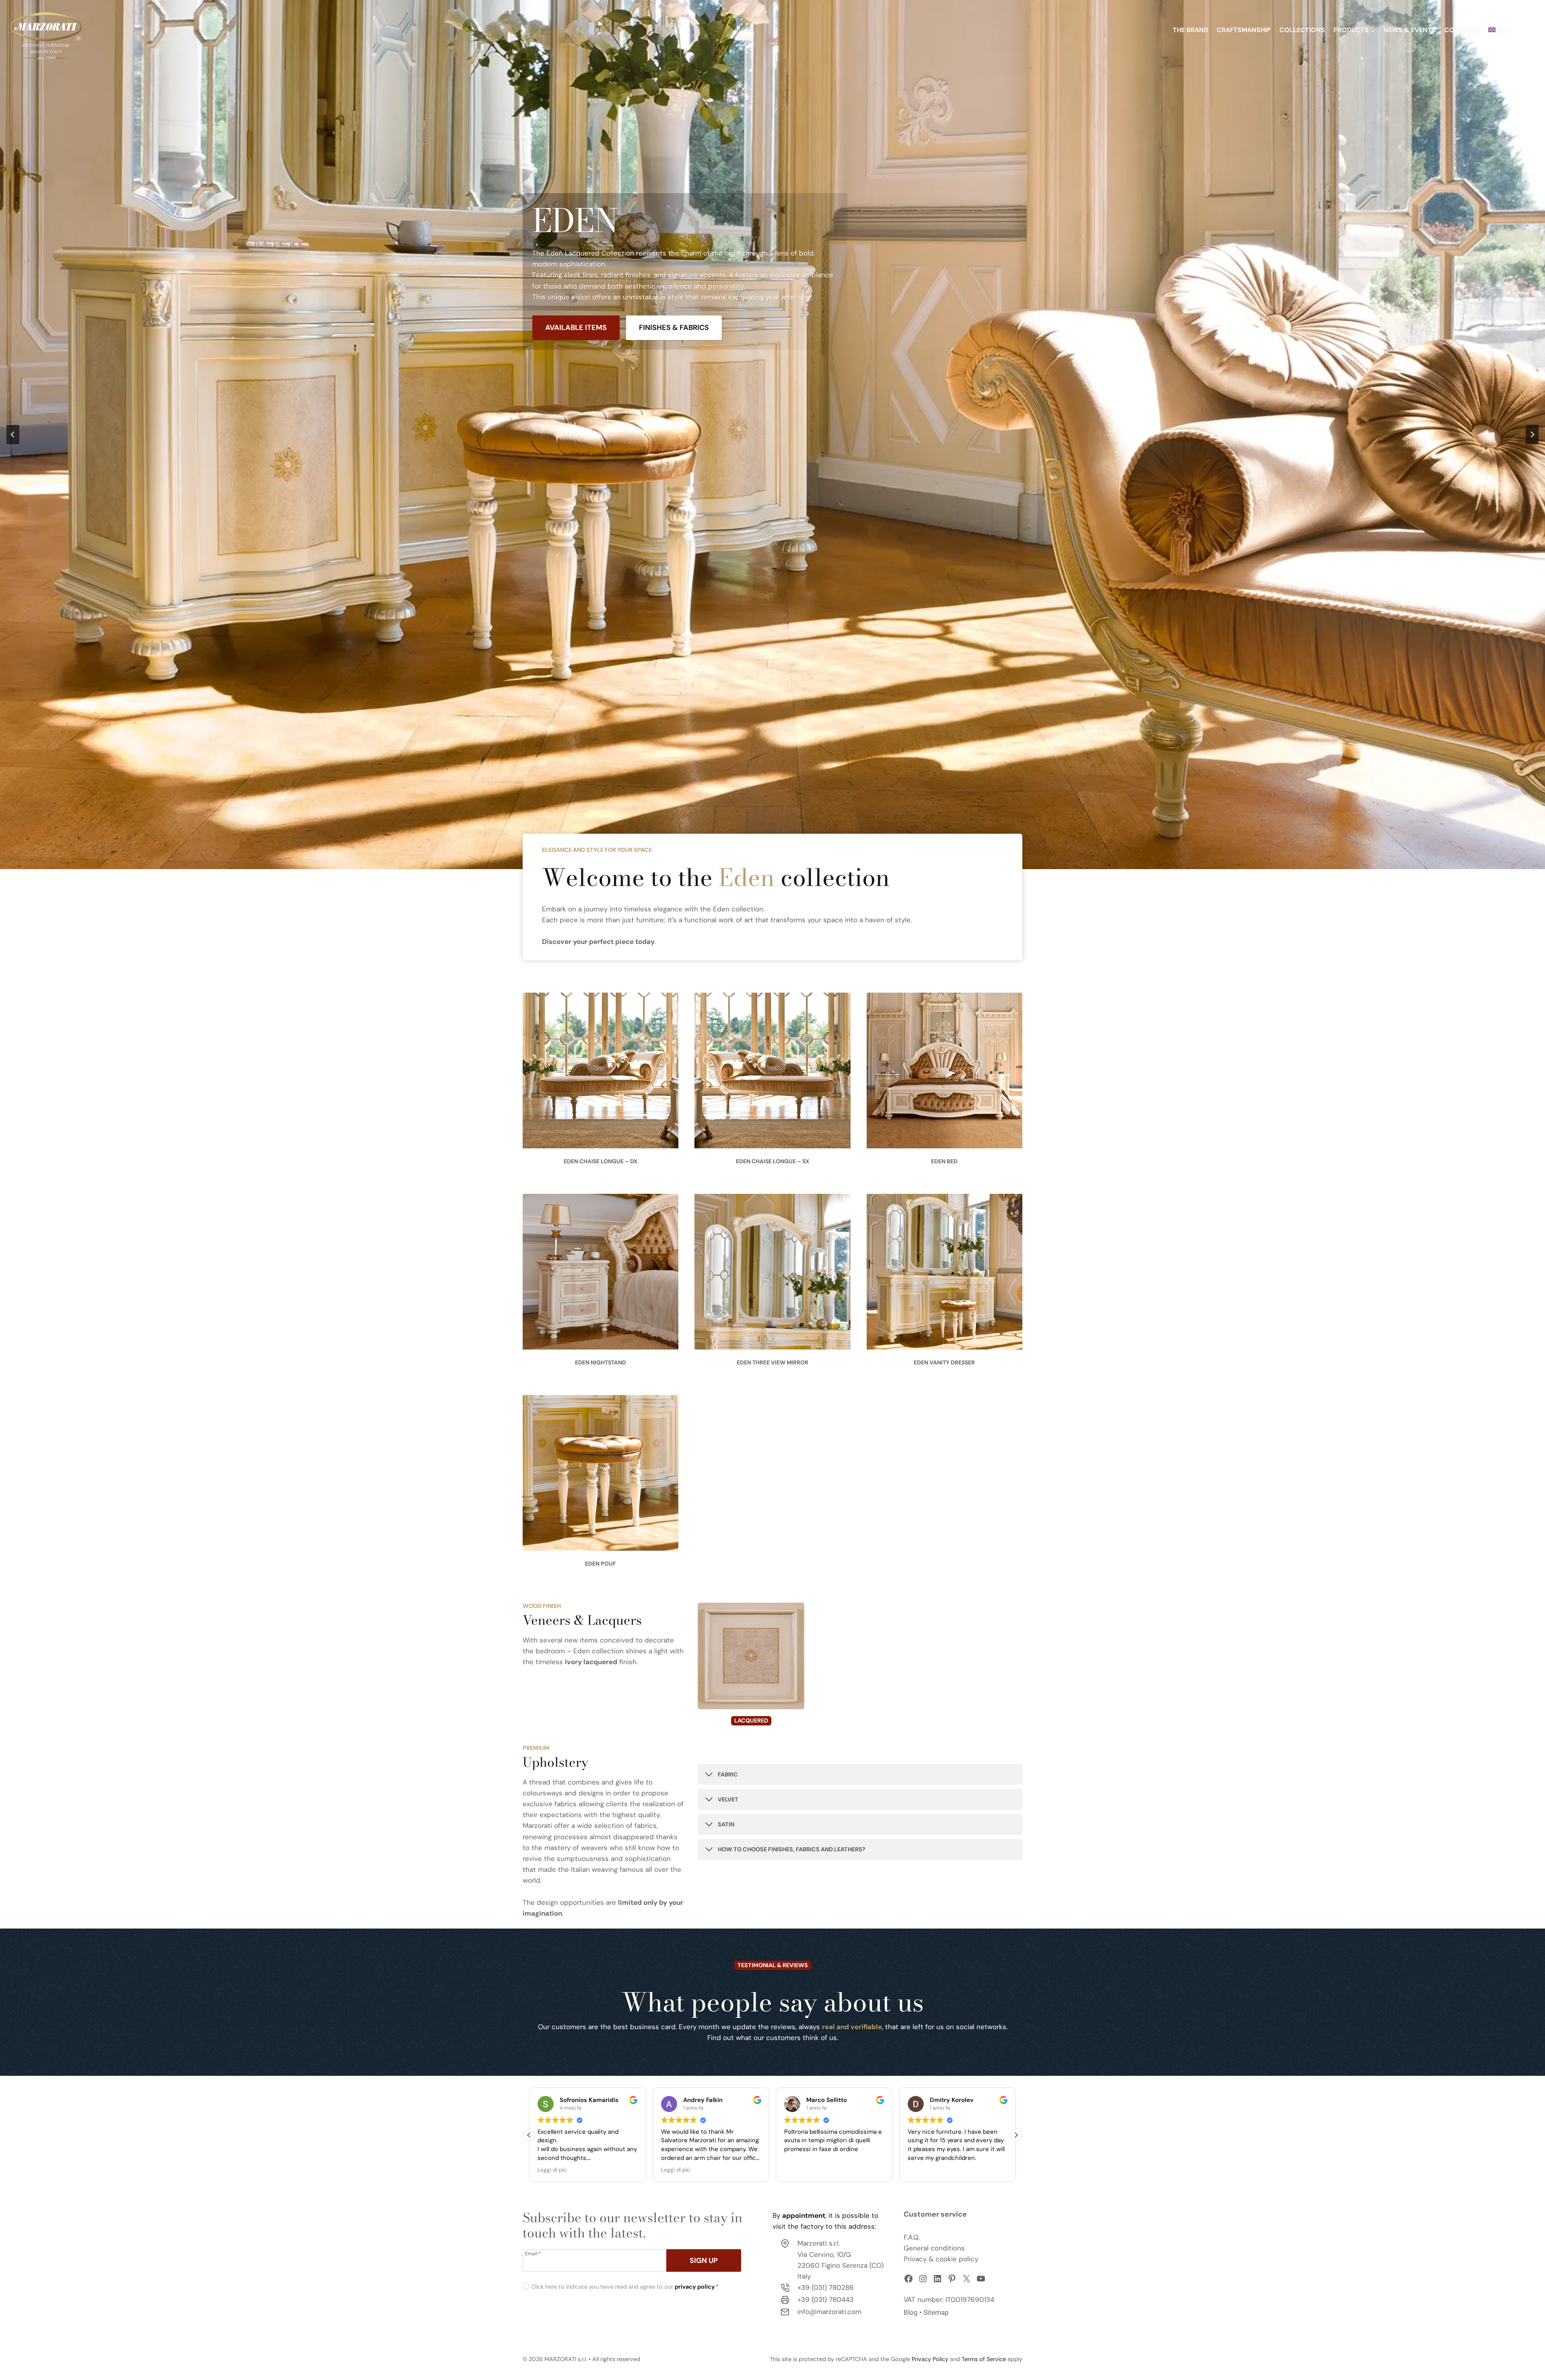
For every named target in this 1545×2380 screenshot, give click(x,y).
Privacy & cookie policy (941, 2259)
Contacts (1462, 30)
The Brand (1191, 30)
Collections (1302, 30)
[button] (1016, 2135)
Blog (911, 2312)
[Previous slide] (13, 435)
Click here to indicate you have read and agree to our (625, 2287)
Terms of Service (984, 2359)
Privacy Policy (930, 2359)
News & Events (1410, 30)
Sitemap (936, 2312)
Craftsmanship (1244, 30)
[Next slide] (1532, 435)
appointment (804, 2215)
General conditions (934, 2248)
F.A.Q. (912, 2237)
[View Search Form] (1528, 30)
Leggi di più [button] (922, 2170)
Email (533, 2253)
